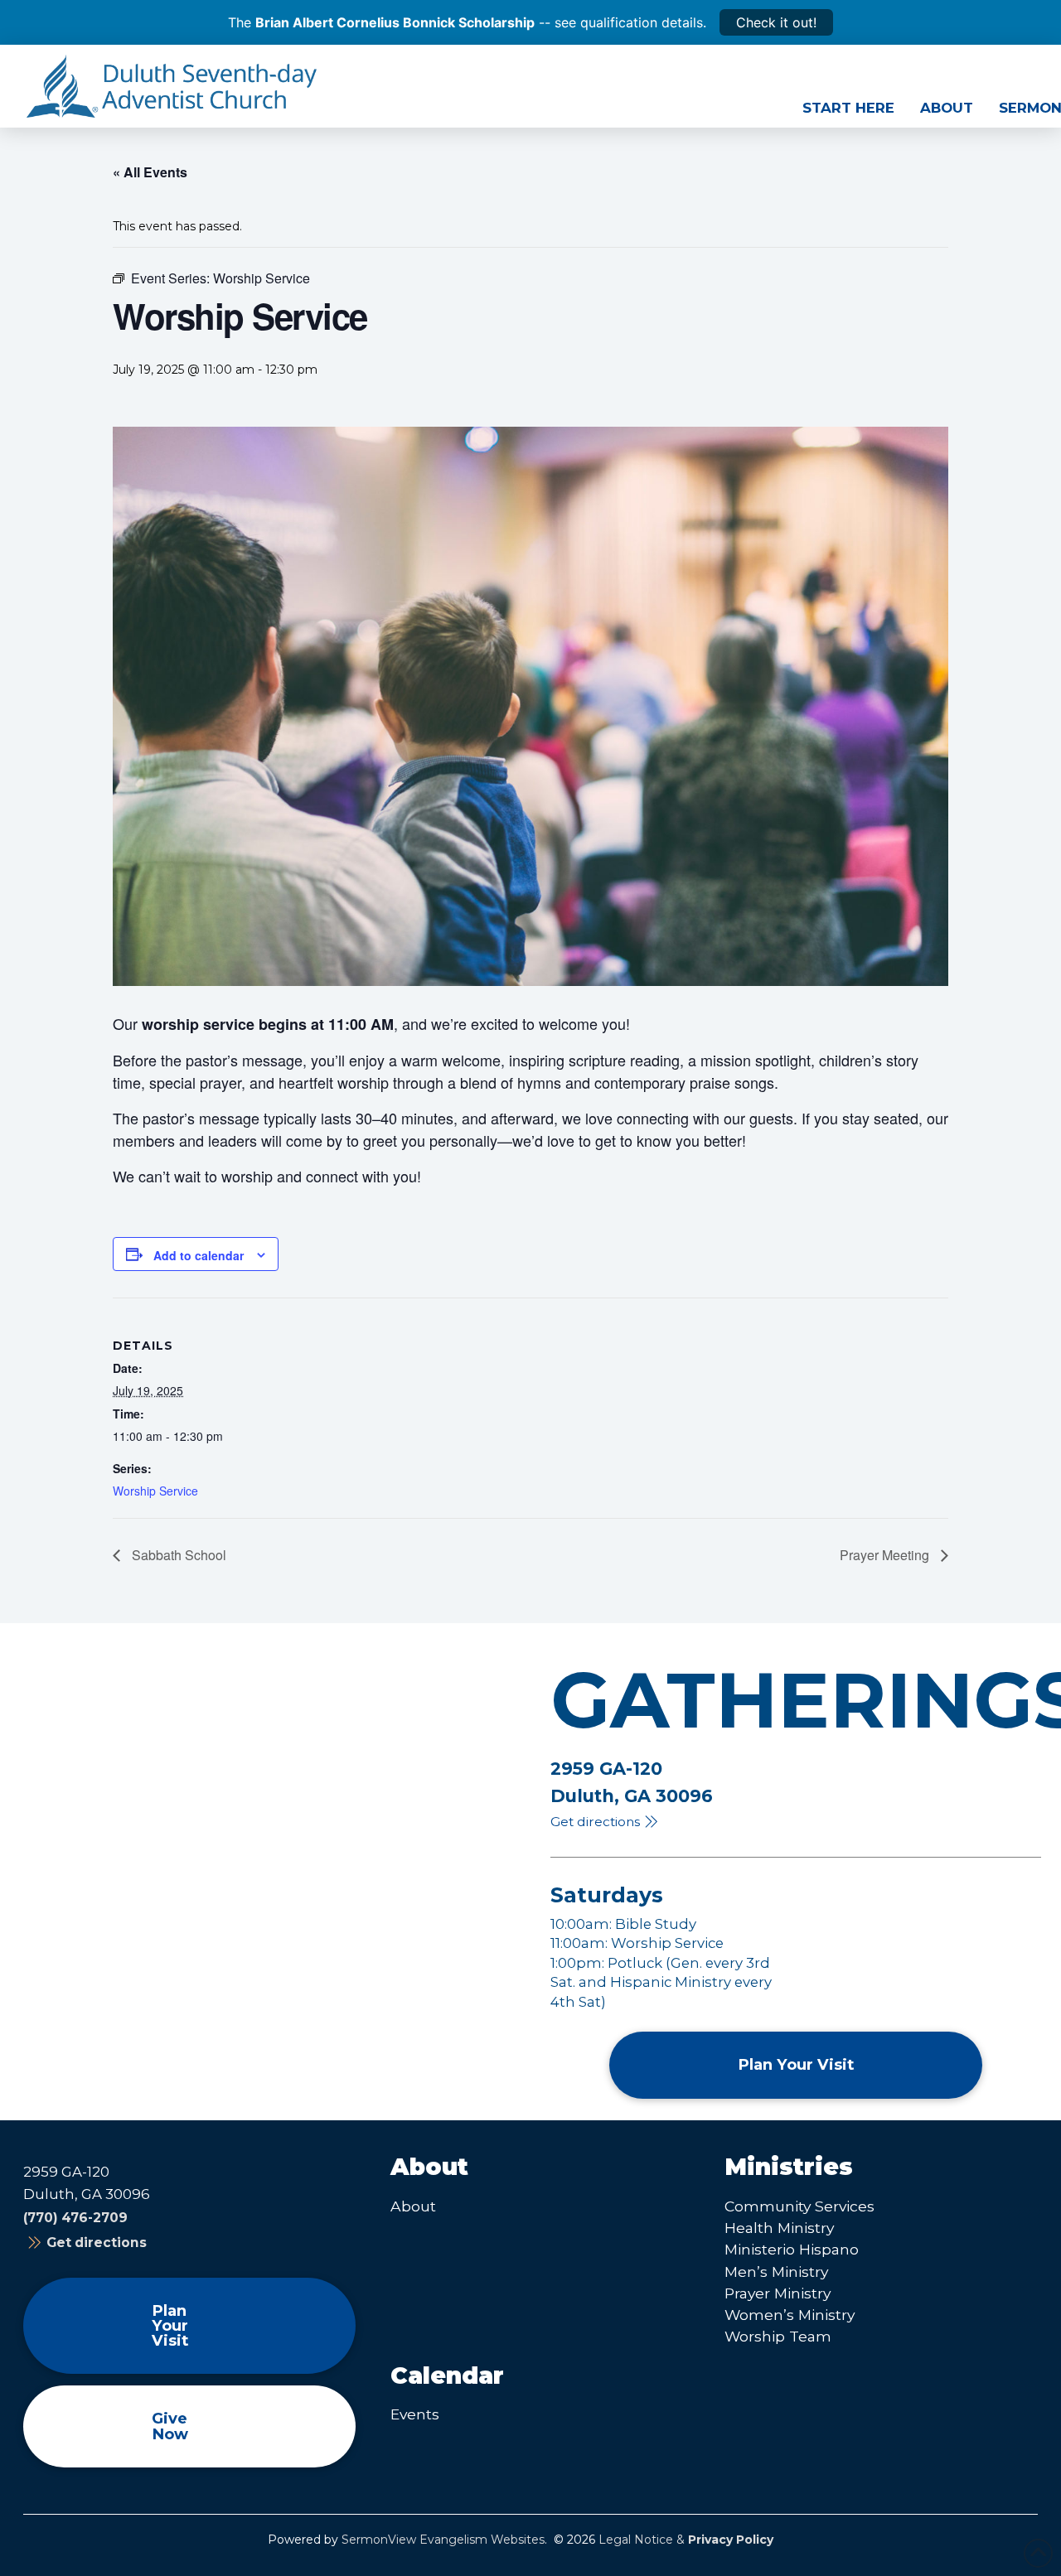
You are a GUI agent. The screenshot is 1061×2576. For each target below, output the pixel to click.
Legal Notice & (686, 2540)
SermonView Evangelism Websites (443, 2540)
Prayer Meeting (886, 1555)
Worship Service (155, 1491)
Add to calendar (199, 1255)
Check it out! (776, 22)
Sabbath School (177, 1555)
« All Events (150, 172)
